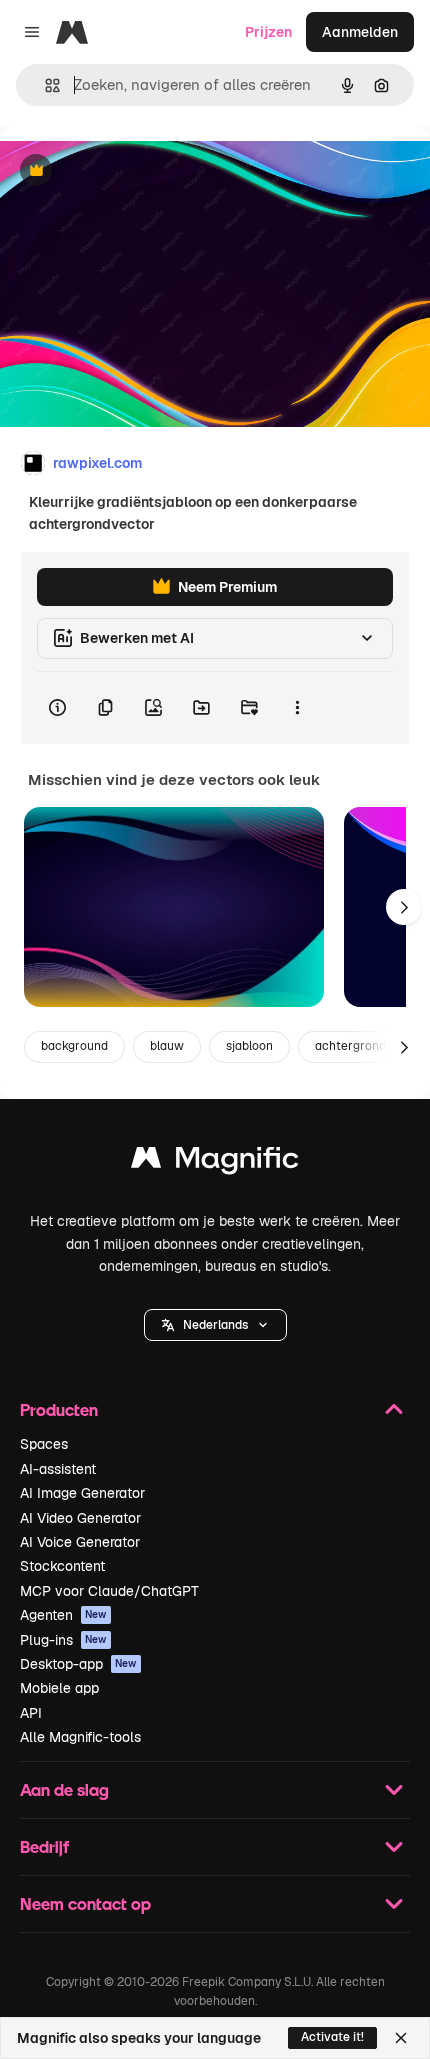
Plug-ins (63, 1640)
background (74, 1046)
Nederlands (215, 1325)
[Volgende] (404, 907)
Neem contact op (85, 1903)
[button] (215, 1325)
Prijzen (268, 32)
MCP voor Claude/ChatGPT (109, 1591)
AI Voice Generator (80, 1542)
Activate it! (332, 2037)
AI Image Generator (82, 1493)
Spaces (44, 1444)
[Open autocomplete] (44, 85)
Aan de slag (64, 1789)
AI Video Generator (80, 1518)
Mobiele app (59, 1688)
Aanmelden (360, 32)
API (31, 1713)
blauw (167, 1046)
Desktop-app (78, 1664)
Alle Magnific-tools (80, 1737)
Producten (59, 1409)
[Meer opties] (297, 708)
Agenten (63, 1615)
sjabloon (249, 1046)
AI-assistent (58, 1469)
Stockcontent (62, 1566)
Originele (131, 171)
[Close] (401, 2038)
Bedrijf (44, 1846)
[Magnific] (215, 1162)
